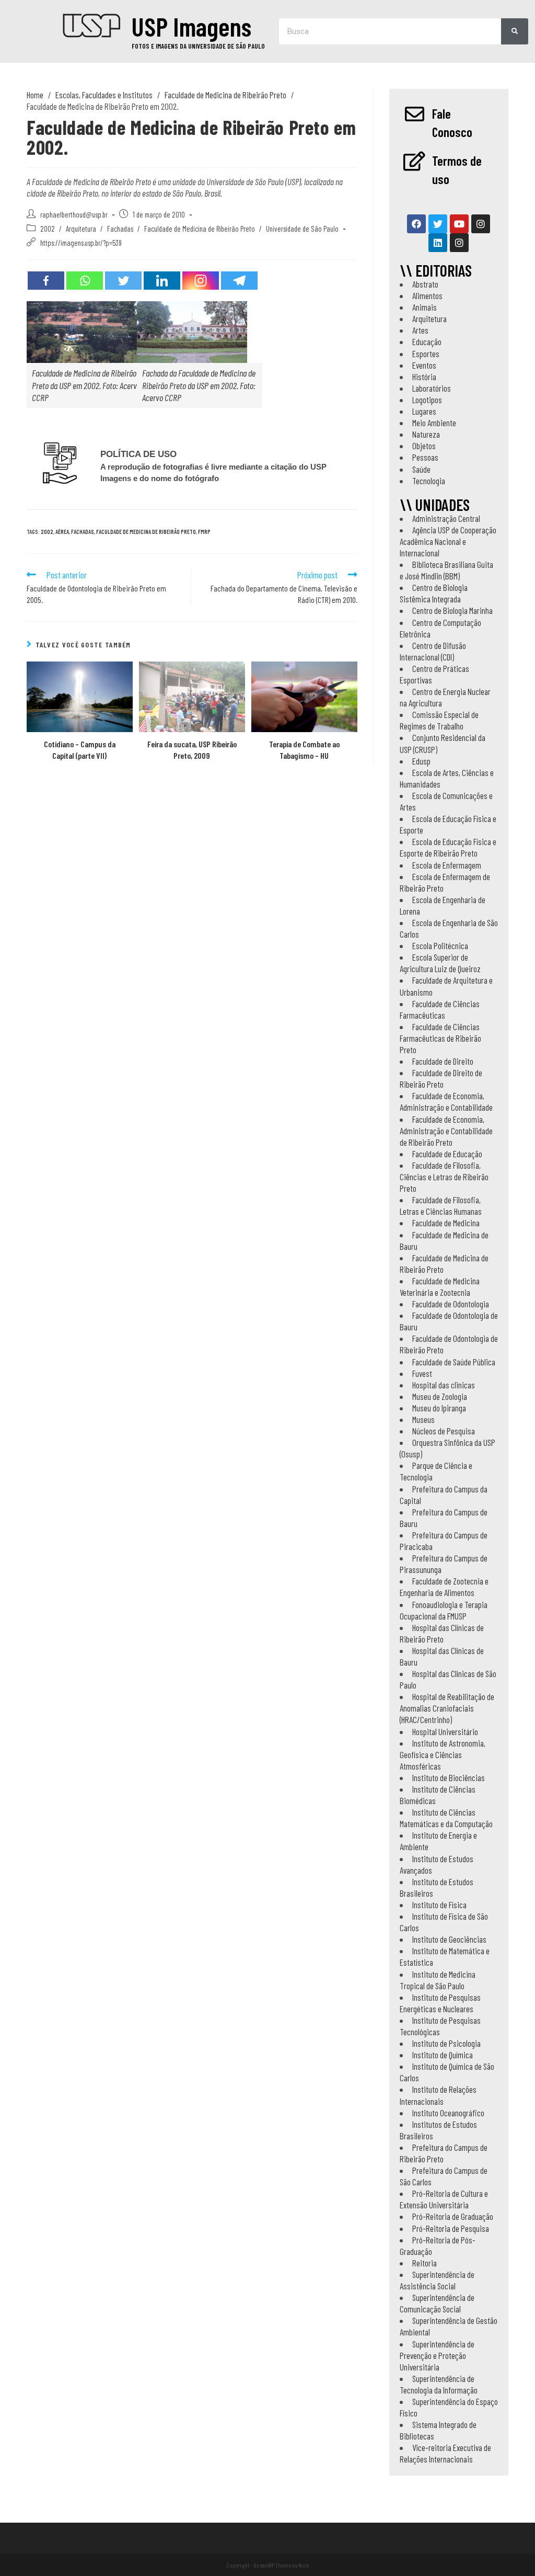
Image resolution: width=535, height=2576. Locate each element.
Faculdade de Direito (443, 1061)
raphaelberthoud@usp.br (74, 214)
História (424, 377)
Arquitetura (81, 229)
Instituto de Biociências (449, 1777)
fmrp (204, 532)
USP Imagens (191, 26)
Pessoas (425, 457)
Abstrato (425, 284)
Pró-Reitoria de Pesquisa (451, 2228)
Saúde (421, 469)
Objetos (424, 446)
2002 (48, 229)
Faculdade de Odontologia (451, 1304)
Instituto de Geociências (449, 1939)
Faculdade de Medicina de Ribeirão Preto (200, 229)
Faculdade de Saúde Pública (454, 1362)
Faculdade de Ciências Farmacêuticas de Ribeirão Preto (440, 1038)
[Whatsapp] (85, 281)
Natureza (426, 434)
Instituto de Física (439, 1905)
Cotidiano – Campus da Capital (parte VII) (80, 750)
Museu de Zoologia (440, 1396)
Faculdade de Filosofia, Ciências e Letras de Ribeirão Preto (444, 1177)
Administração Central (446, 518)
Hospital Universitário (445, 1731)
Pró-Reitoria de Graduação (453, 2216)
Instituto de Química (443, 2055)
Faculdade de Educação (447, 1154)
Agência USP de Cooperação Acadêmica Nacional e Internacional (448, 541)
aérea (62, 532)
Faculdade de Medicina (446, 1223)
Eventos (424, 365)
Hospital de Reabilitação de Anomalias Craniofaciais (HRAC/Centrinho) (447, 1708)
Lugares (424, 411)
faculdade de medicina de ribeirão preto (146, 532)
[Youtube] (459, 224)
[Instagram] (201, 281)
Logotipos (427, 400)
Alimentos (427, 295)
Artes (420, 330)
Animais (424, 307)
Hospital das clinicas (444, 1385)
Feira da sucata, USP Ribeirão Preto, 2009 (192, 750)
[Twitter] (123, 281)
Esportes (426, 354)
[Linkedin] (162, 281)
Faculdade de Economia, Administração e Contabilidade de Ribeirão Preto (446, 1131)
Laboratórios (432, 388)
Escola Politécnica (440, 945)
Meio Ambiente (434, 423)
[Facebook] (46, 281)
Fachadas (120, 229)
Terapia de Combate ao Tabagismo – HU (304, 750)
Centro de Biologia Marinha (452, 610)
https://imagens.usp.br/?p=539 (81, 243)
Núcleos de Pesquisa (444, 1431)
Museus (423, 1419)
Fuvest (422, 1373)
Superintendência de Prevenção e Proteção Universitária (437, 2355)
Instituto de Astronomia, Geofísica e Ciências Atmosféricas (443, 1754)
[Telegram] (239, 281)
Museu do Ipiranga (439, 1408)
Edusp (421, 761)
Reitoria (424, 2263)
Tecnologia (429, 481)
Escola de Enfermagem (447, 865)
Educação (427, 341)
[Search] (515, 31)
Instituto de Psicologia (446, 2043)
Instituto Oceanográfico (448, 2113)
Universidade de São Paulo (302, 229)
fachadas (83, 532)
